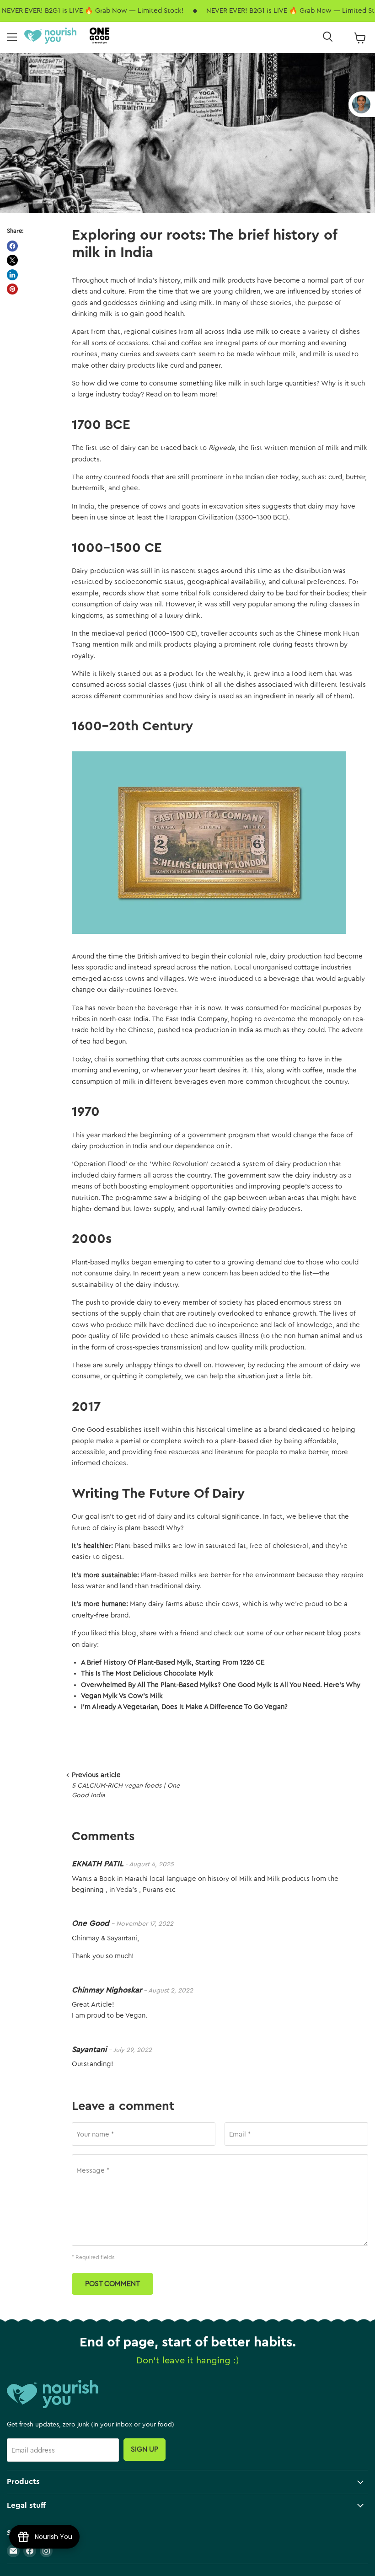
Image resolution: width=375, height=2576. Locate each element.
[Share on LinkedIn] (12, 275)
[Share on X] (12, 260)
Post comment (112, 2284)
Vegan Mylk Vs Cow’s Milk (122, 1696)
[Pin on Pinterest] (12, 289)
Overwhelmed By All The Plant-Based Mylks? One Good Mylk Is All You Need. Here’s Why (221, 1685)
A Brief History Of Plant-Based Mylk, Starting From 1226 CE (173, 1663)
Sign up (145, 2449)
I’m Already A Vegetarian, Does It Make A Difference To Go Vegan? (184, 1707)
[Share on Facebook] (12, 246)
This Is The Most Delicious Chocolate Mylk (147, 1674)
